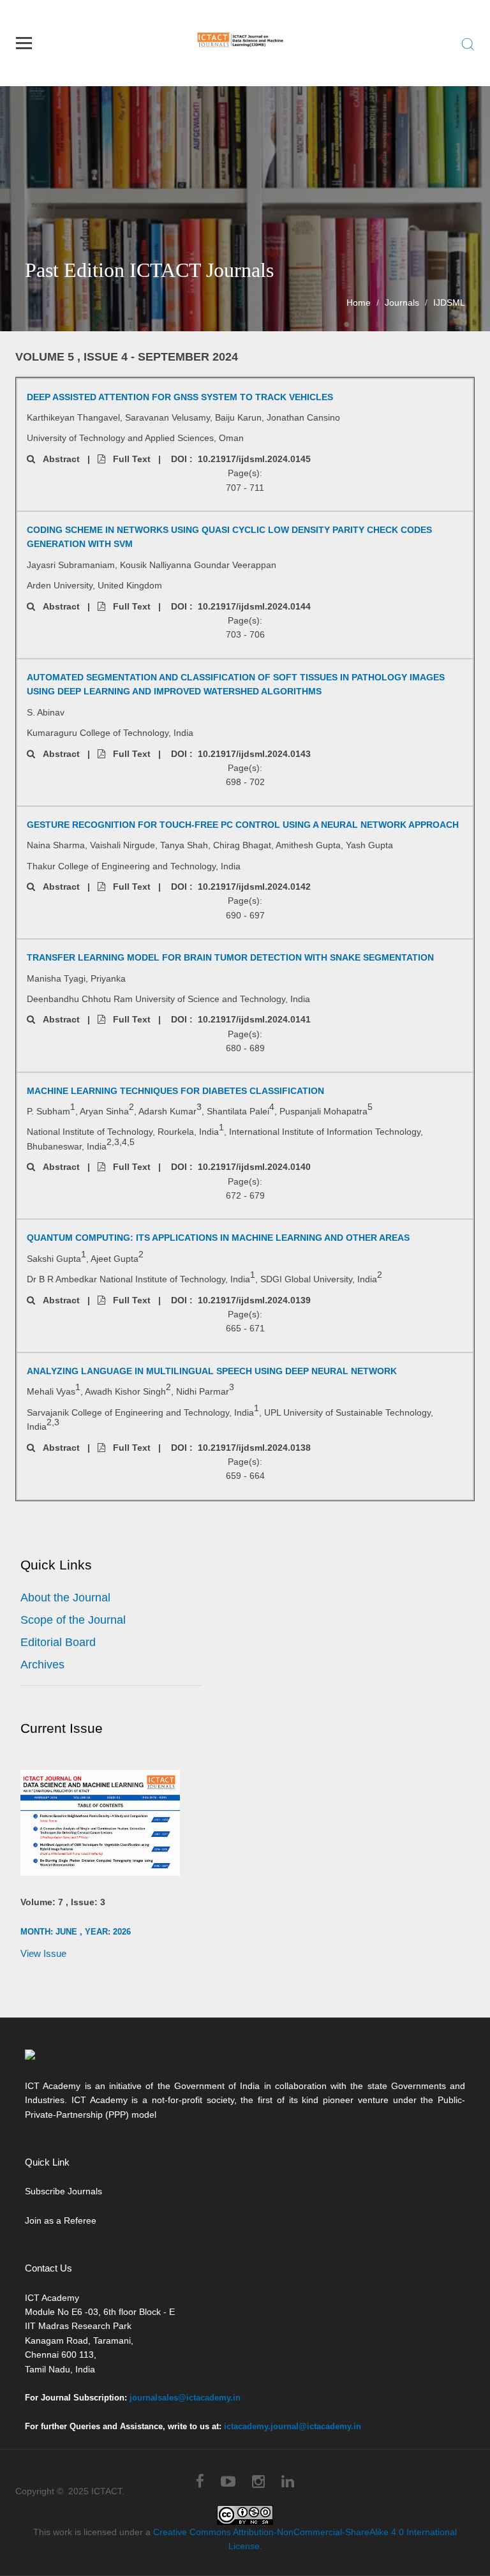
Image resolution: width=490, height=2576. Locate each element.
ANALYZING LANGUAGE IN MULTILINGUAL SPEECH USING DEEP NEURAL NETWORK (212, 1371)
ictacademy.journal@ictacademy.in (293, 2426)
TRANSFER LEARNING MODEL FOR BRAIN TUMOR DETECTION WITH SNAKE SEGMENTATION (230, 957)
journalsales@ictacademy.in (185, 2398)
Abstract (57, 459)
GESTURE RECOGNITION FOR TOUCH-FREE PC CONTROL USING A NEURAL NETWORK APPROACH (243, 825)
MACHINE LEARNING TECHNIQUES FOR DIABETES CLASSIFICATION (175, 1091)
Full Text (128, 459)
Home (359, 303)
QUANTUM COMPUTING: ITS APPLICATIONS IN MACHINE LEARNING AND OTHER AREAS (218, 1238)
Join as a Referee (61, 2220)
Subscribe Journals (63, 2191)
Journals (402, 303)
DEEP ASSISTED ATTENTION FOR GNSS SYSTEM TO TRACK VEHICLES (180, 397)
